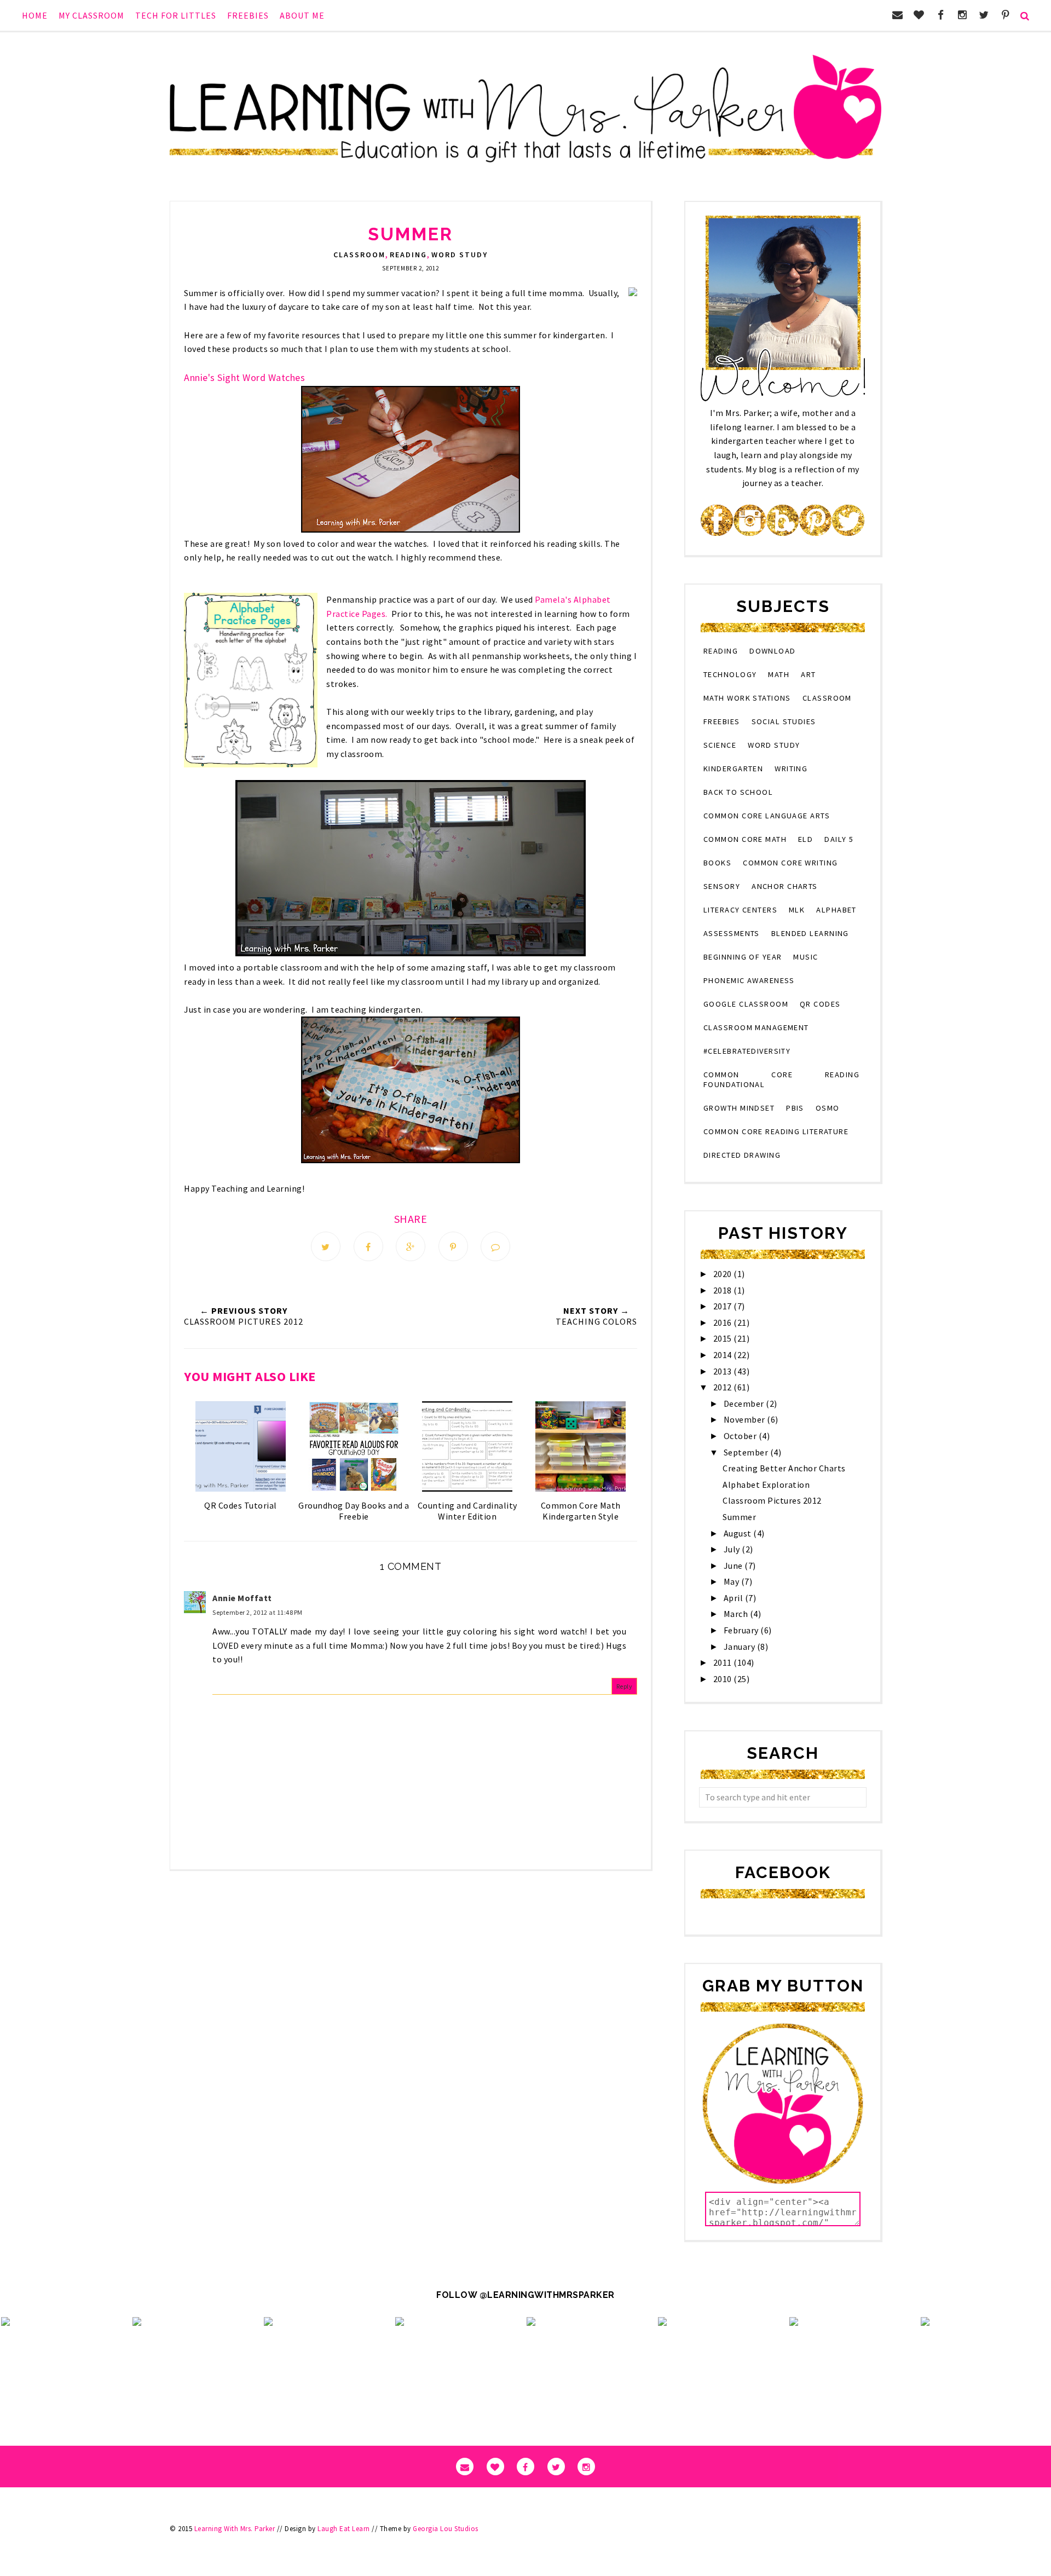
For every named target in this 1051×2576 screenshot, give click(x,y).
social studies (784, 721)
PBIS (795, 1108)
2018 (724, 1290)
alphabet (836, 910)
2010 (724, 1679)
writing (791, 769)
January (740, 1647)
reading (408, 255)
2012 (724, 1387)
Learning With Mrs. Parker (235, 2529)
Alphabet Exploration (766, 1485)
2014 (724, 1355)
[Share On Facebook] (368, 1246)
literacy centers (740, 910)
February (742, 1630)
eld (805, 839)
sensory (722, 886)
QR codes (820, 1004)
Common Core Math (745, 839)
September (747, 1452)
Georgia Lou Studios (446, 2529)
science (720, 745)
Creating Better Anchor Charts (784, 1468)
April (734, 1598)
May (732, 1581)
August (739, 1533)
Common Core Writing (790, 863)
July (733, 1549)
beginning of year (743, 957)
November (746, 1419)
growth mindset (739, 1108)
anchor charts (785, 886)
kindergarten (733, 769)
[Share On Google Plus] (411, 1246)
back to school (738, 792)
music (805, 957)
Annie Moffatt (242, 1598)
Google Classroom (746, 1004)
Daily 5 (839, 839)
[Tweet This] (326, 1246)
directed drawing (742, 1155)
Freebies (722, 721)
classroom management (756, 1027)
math (779, 674)
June (734, 1566)
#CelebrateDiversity (747, 1051)
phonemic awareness (749, 980)
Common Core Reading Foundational (781, 1079)
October (741, 1436)
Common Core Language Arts (767, 816)
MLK (797, 910)
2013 (724, 1371)
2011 (724, 1662)
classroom (359, 255)
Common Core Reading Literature (776, 1131)
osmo (828, 1108)
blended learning (810, 933)
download (773, 651)
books (717, 863)
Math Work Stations (747, 698)
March (737, 1614)
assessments (732, 933)
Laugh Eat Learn (344, 2529)
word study (460, 255)
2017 (724, 1306)
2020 (724, 1274)
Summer (739, 1517)
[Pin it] (453, 1246)
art (808, 674)
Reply (625, 1686)
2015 (724, 1338)
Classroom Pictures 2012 (772, 1500)
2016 (724, 1322)
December (745, 1403)
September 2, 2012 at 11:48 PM (258, 1612)
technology (730, 674)
